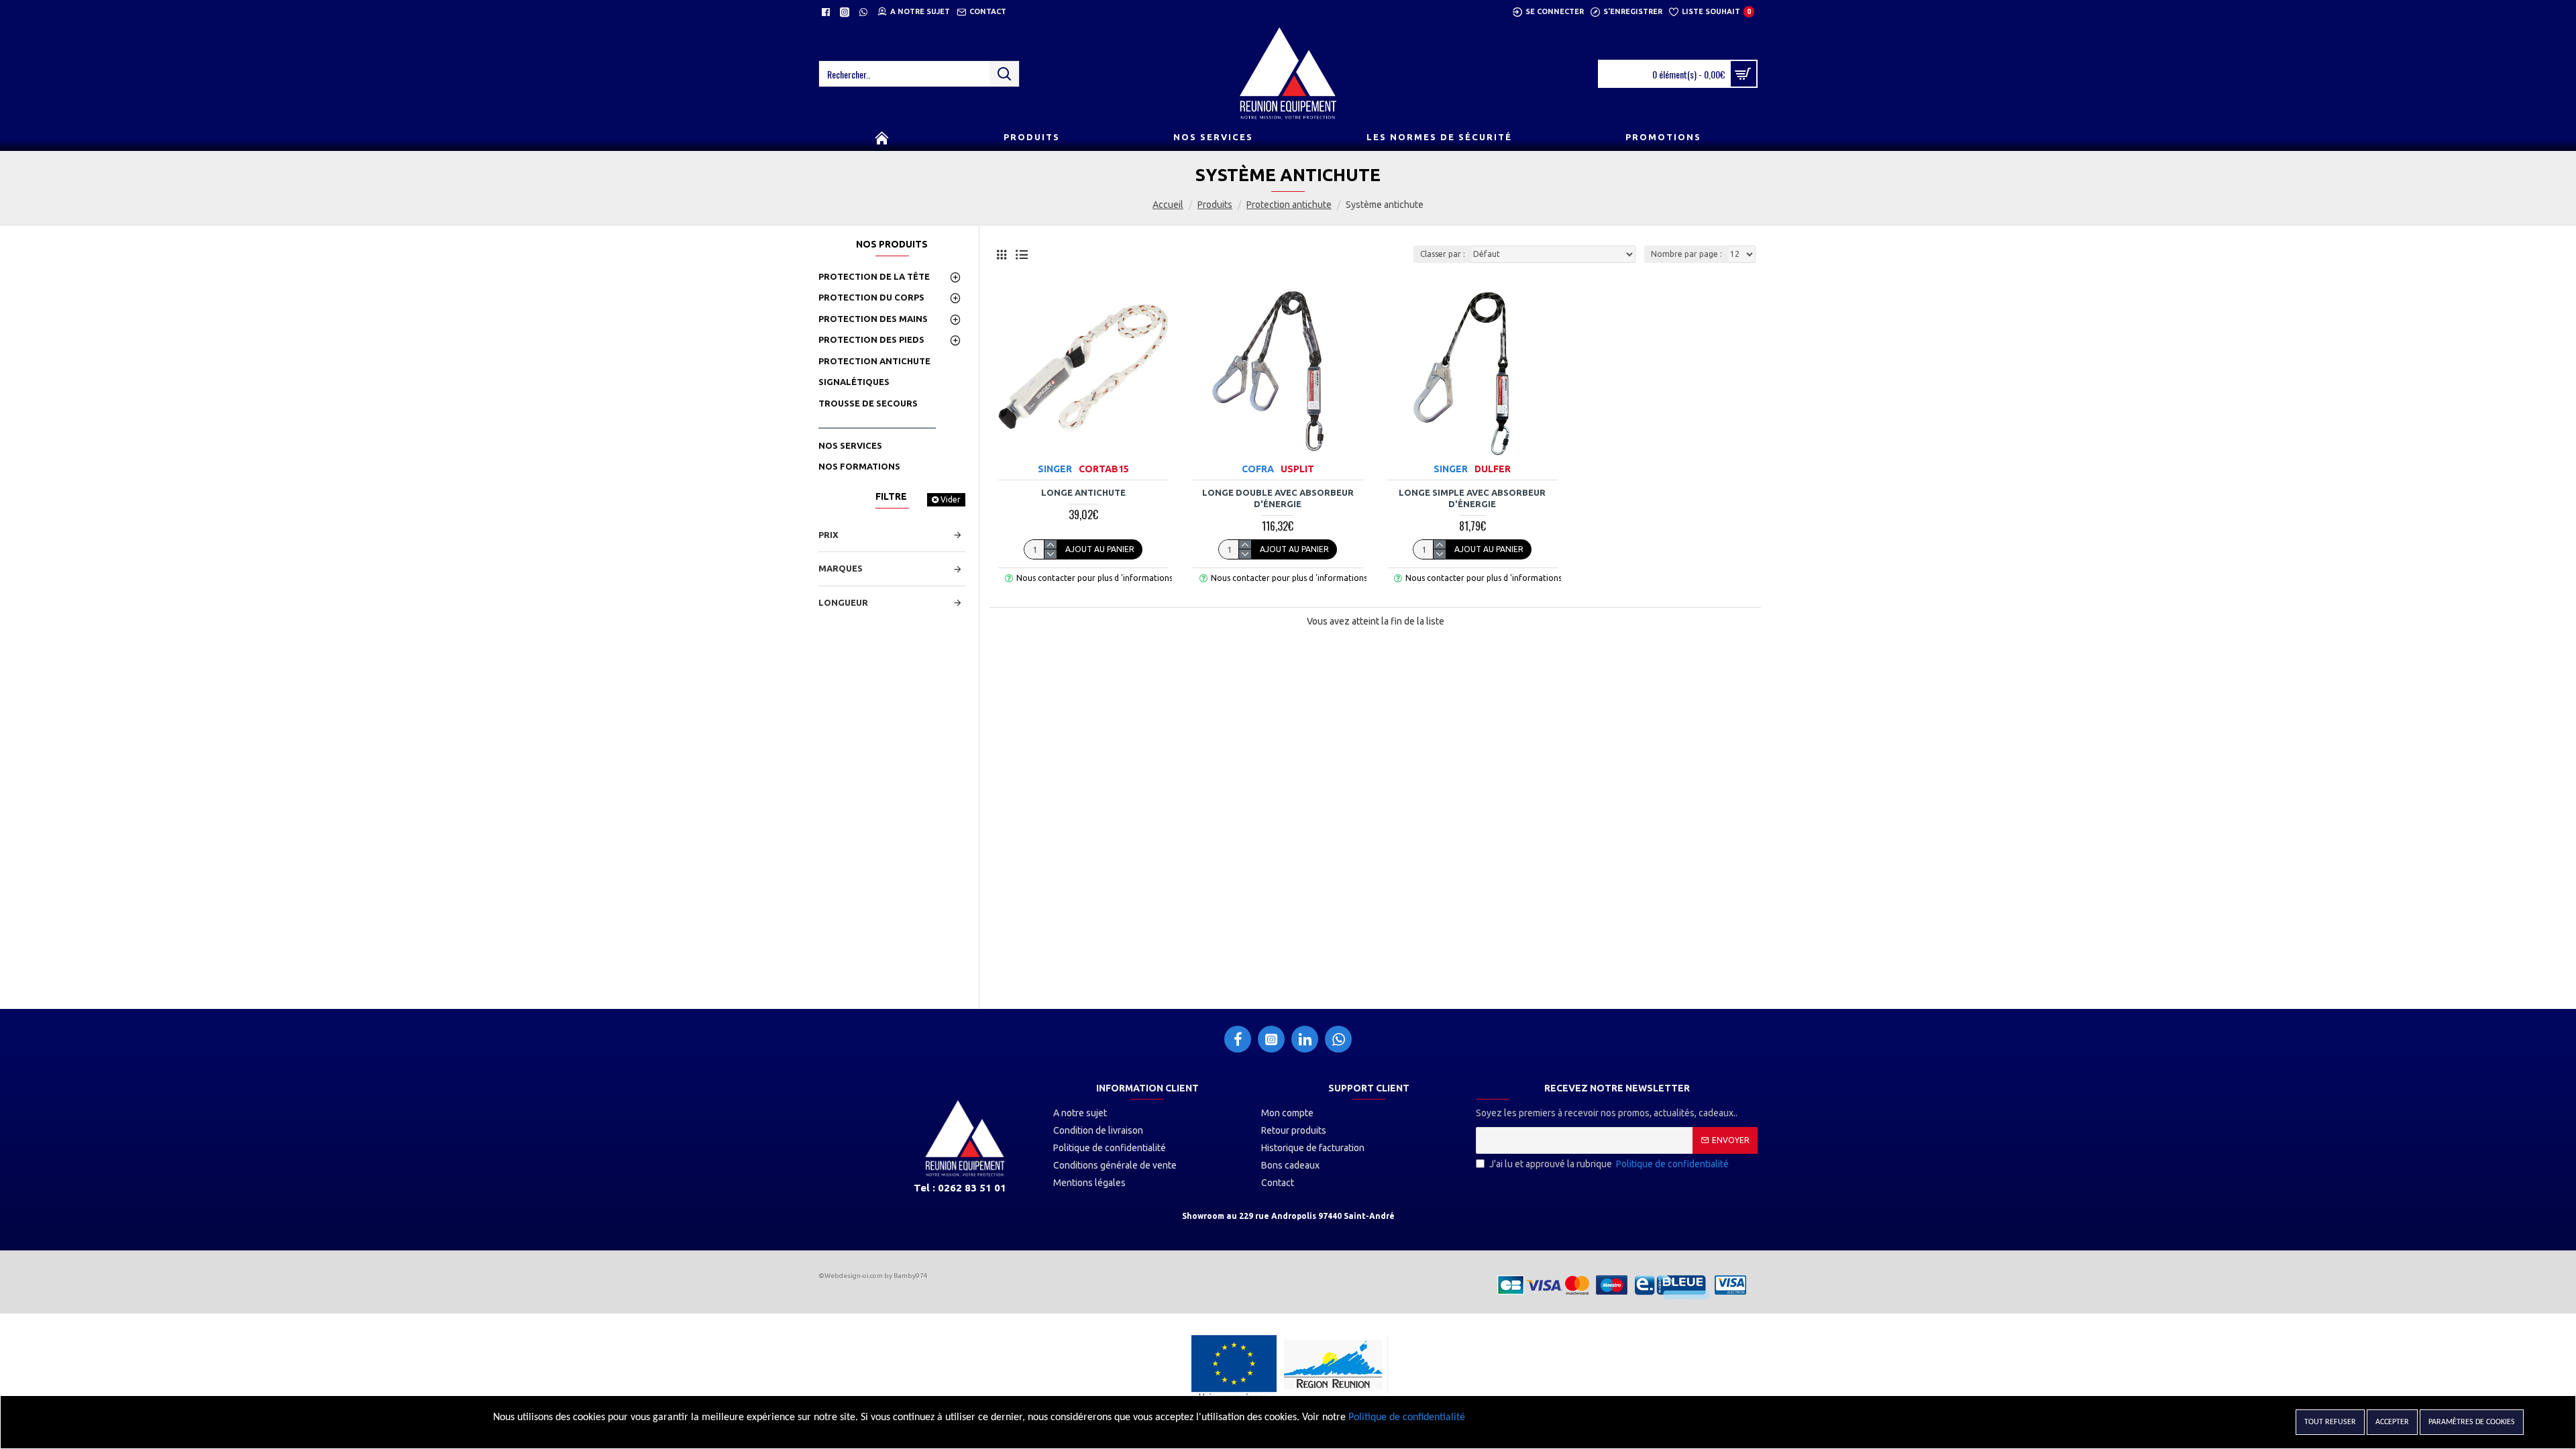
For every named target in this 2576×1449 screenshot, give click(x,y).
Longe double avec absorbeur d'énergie (1278, 498)
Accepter (2392, 1422)
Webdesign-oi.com (854, 1276)
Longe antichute (1083, 492)
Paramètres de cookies (2472, 1422)
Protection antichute (1289, 205)
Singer (1055, 469)
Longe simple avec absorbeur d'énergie (1472, 498)
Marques (841, 568)
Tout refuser (2330, 1422)
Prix (828, 535)
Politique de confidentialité (1407, 1417)
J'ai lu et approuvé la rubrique (1609, 1164)
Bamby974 (911, 1276)
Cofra (1258, 469)
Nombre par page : (1686, 254)
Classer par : (1443, 254)
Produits (1215, 205)
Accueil (1168, 205)
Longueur (843, 602)
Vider (951, 499)
